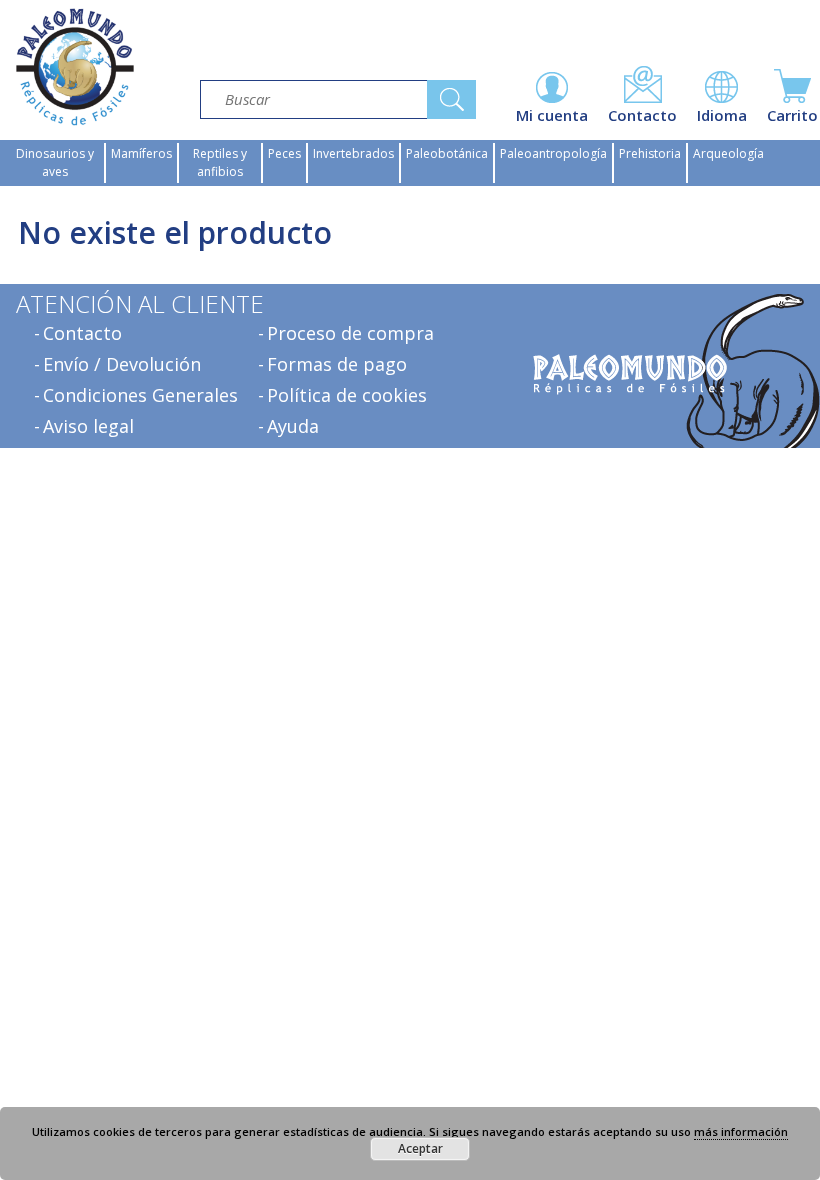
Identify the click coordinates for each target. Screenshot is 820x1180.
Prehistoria (650, 153)
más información (741, 1131)
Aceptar (420, 1148)
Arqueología (728, 153)
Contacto (82, 333)
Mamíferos (141, 153)
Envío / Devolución (122, 364)
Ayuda (293, 426)
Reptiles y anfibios (220, 162)
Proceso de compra (350, 333)
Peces (284, 153)
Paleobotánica (447, 153)
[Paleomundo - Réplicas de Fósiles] (75, 67)
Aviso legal (88, 426)
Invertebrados (353, 153)
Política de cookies (347, 395)
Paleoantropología (553, 153)
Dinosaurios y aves (55, 162)
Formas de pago (337, 364)
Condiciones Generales (140, 395)
